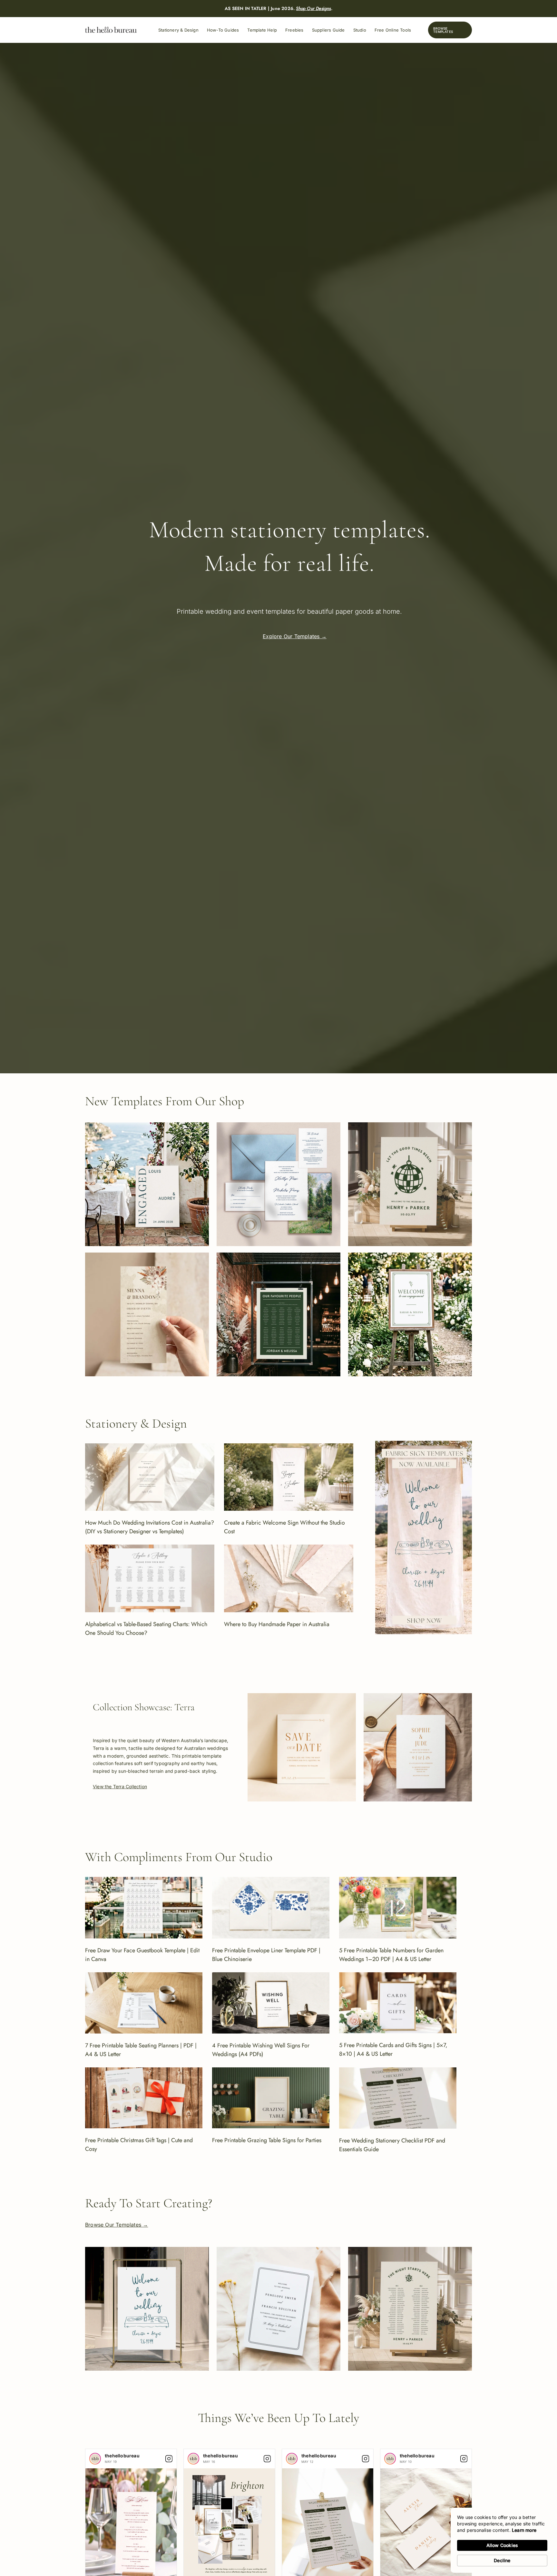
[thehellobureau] (95, 2459)
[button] (450, 30)
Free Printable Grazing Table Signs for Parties (267, 2140)
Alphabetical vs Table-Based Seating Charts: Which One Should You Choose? (146, 1629)
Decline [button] (502, 2560)
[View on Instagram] (169, 2459)
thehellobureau (122, 2456)
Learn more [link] (524, 2530)
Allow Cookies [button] (502, 2545)
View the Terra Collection (120, 1786)
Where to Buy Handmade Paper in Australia (277, 1624)
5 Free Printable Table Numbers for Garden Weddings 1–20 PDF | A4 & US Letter (391, 1955)
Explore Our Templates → (295, 636)
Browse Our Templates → (117, 2225)
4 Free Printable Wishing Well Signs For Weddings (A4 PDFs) (261, 2050)
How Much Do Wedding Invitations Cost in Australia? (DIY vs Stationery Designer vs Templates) (150, 1527)
